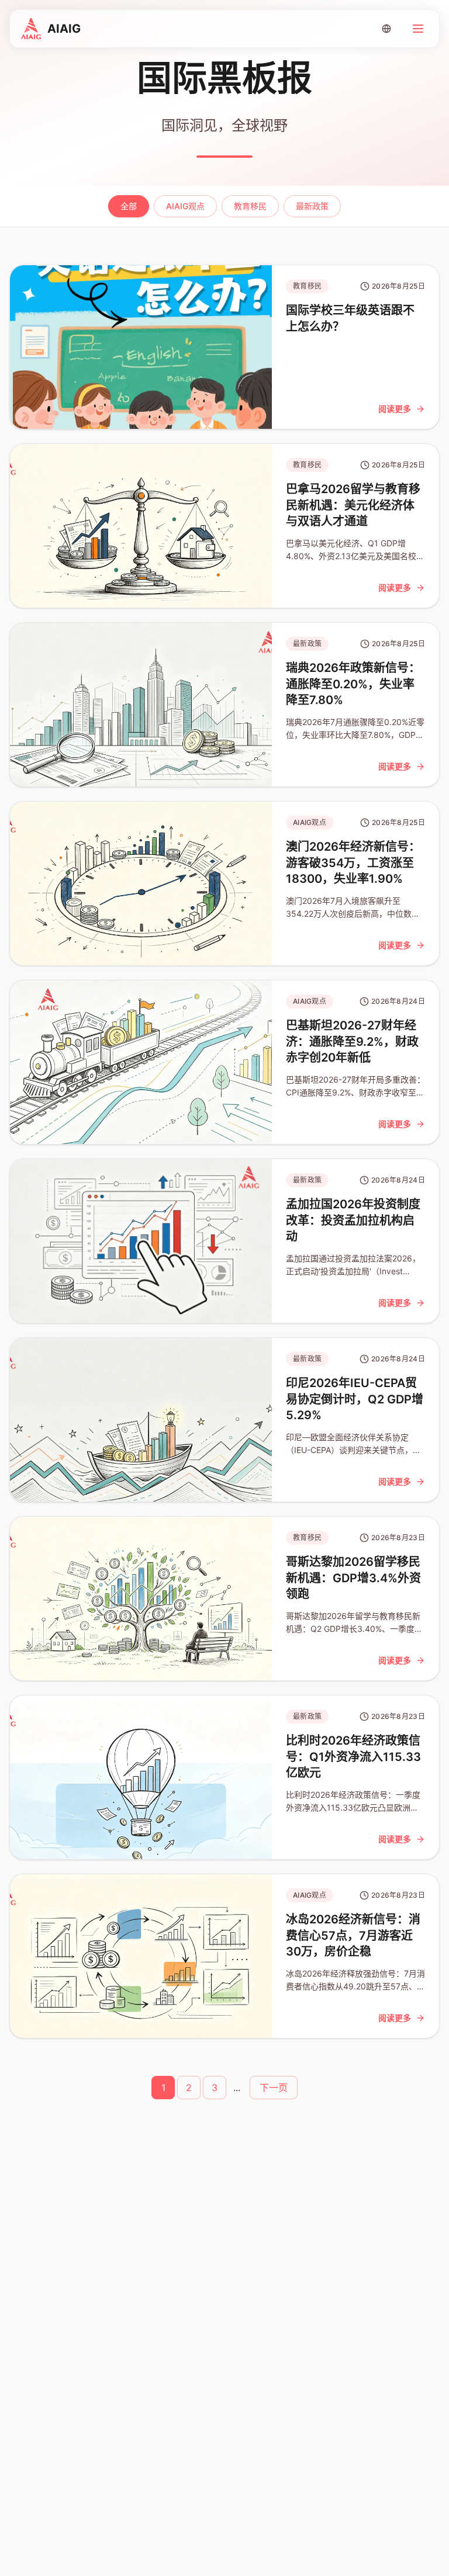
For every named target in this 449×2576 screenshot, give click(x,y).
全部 (129, 206)
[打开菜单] (418, 29)
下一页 (274, 2088)
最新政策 (312, 206)
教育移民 (250, 206)
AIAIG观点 (185, 206)
